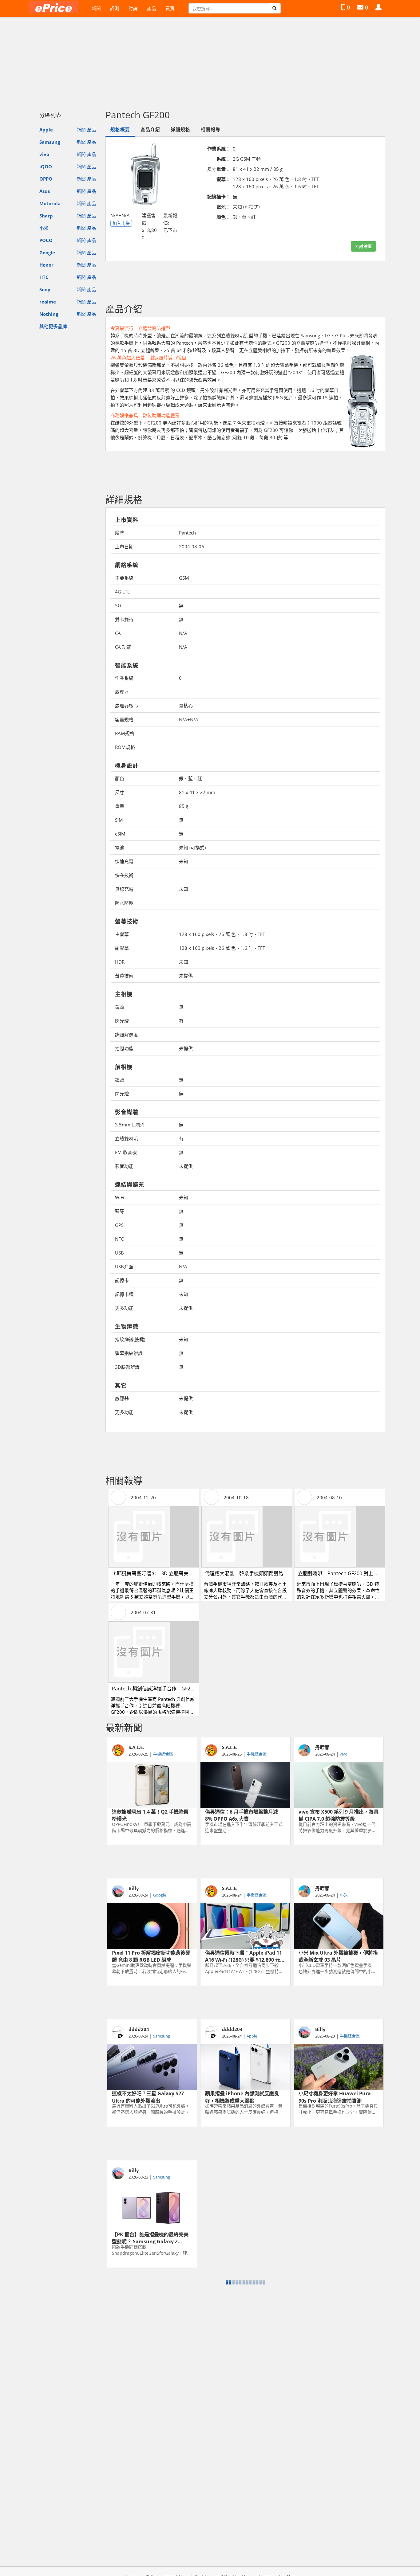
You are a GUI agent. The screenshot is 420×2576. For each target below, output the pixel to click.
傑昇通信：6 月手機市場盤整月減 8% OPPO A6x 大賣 (242, 1815)
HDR (120, 962)
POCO (46, 240)
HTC (44, 277)
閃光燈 (122, 1021)
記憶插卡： (219, 197)
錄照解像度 (127, 1035)
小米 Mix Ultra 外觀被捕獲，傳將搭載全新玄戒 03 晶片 (338, 1956)
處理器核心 (127, 706)
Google (47, 253)
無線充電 (124, 889)
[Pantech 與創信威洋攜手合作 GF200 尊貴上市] (154, 1652)
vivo (44, 154)
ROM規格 (125, 747)
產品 (152, 8)
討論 (133, 8)
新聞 (96, 8)
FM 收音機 (126, 1152)
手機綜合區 (163, 1754)
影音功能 (124, 1166)
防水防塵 (124, 903)
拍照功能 (124, 1048)
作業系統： (219, 149)
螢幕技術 (124, 976)
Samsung (50, 142)
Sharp (46, 216)
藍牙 (120, 1211)
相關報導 (211, 129)
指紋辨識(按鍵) (130, 1339)
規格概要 (120, 129)
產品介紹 (150, 129)
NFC (119, 1239)
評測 (115, 8)
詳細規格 (180, 129)
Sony (45, 289)
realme (48, 302)
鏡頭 (120, 1007)
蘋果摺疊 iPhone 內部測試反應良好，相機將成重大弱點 (242, 2096)
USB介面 (124, 1266)
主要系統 (124, 578)
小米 (44, 228)
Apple (46, 130)
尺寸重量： (219, 169)
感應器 (122, 1398)
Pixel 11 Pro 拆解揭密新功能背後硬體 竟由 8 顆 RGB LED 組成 (151, 1956)
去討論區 (363, 246)
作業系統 (124, 678)
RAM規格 (125, 733)
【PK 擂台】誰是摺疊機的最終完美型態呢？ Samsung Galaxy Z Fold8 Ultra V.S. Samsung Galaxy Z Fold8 (152, 2237)
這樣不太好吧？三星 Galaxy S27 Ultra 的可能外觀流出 (148, 2096)
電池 (120, 848)
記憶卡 (122, 1280)
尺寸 (120, 792)
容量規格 (124, 719)
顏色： (223, 217)
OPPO (46, 179)
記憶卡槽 (124, 1294)
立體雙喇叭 (127, 1138)
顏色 (120, 778)
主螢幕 (122, 934)
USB (119, 1253)
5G (118, 605)
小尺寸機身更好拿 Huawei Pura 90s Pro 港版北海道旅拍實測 (335, 2096)
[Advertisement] (210, 61)
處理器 (122, 692)
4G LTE (122, 592)
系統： (223, 159)
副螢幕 (122, 948)
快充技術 (124, 875)
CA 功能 (123, 647)
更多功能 (124, 1308)
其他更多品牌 (53, 326)
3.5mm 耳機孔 (130, 1125)
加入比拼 (121, 223)
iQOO (46, 166)
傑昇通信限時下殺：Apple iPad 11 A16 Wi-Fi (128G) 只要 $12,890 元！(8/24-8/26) (245, 1956)
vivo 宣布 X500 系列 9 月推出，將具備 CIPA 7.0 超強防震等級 (339, 1815)
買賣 (170, 8)
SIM (119, 820)
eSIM (120, 834)
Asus (45, 191)
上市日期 (124, 546)
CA (118, 633)
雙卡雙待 (124, 619)
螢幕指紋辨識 (129, 1353)
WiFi (120, 1197)
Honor (46, 265)
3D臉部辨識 (127, 1367)
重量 (120, 806)
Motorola (50, 203)
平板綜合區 (257, 1895)
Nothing (49, 314)
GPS (119, 1225)
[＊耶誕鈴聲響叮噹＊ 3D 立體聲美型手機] (154, 1537)
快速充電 (124, 861)
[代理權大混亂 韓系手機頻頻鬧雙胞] (247, 1537)
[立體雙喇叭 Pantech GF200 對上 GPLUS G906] (340, 1537)
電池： (223, 207)
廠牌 (120, 533)
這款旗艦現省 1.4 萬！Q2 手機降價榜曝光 (150, 1815)
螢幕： (223, 179)
